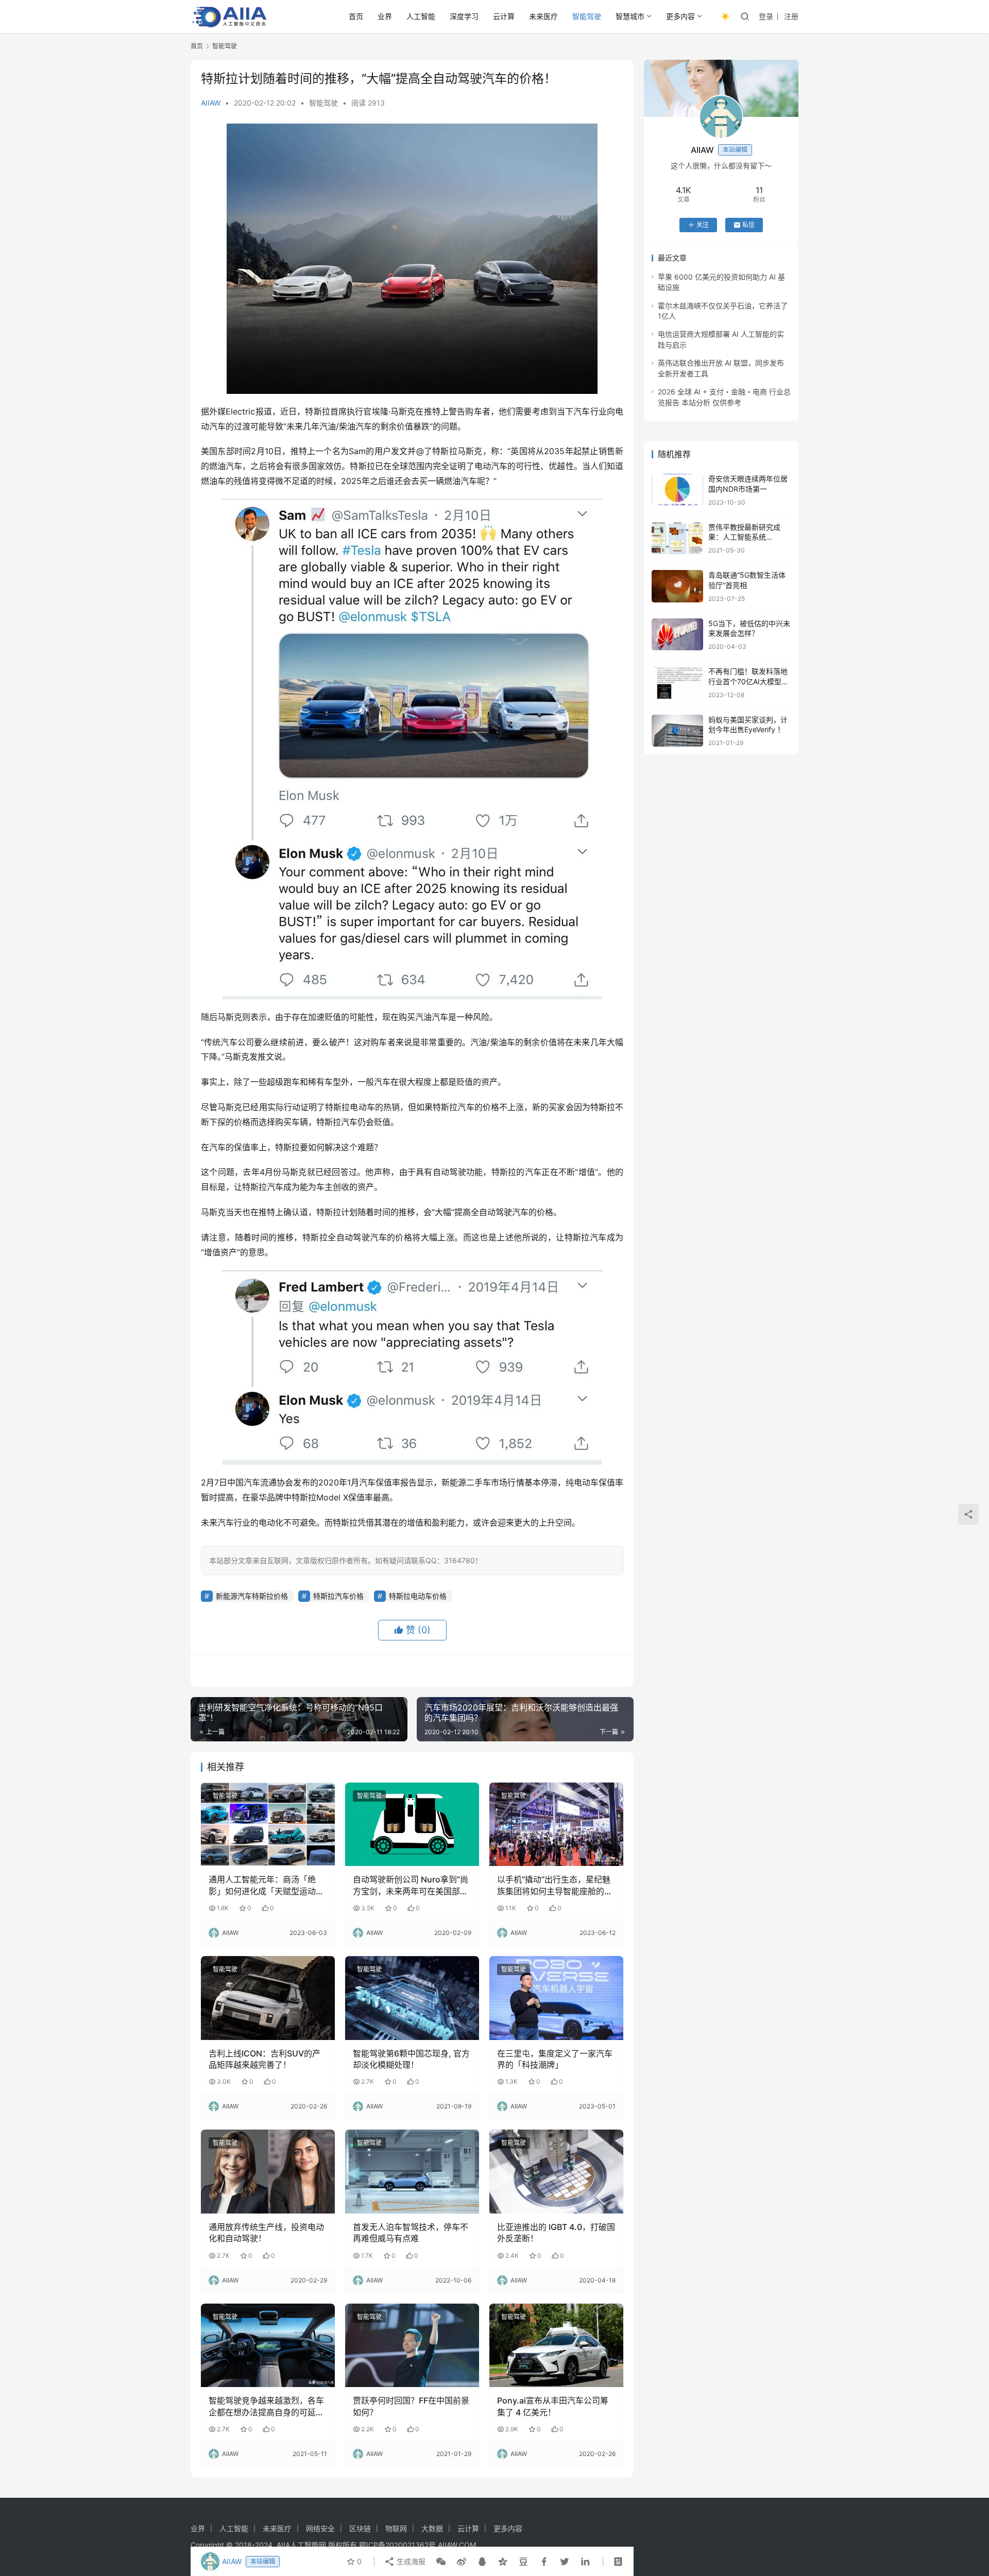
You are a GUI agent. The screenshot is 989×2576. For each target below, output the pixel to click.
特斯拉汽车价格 (338, 1596)
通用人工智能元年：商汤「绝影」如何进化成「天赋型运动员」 (262, 1886)
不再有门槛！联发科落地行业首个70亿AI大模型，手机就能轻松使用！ (748, 681)
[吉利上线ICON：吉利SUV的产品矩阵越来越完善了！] (268, 1998)
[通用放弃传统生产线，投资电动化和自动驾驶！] (268, 2171)
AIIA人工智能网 (301, 2545)
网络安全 (320, 2528)
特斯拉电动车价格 (418, 1596)
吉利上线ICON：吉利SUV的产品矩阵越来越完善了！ (265, 2059)
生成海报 (410, 2561)
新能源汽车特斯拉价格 (252, 1596)
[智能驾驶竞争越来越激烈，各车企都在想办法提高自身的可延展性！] (268, 2345)
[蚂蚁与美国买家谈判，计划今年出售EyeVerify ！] (677, 731)
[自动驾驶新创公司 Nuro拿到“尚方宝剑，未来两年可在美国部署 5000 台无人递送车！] (412, 1824)
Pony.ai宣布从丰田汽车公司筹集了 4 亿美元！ (553, 2406)
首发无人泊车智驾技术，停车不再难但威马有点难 (411, 2233)
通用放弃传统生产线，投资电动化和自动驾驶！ (266, 2233)
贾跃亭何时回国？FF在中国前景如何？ (411, 2406)
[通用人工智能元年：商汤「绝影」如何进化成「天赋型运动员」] (268, 1824)
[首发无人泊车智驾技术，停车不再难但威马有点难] (412, 2171)
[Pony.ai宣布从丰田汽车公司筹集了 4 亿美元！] (556, 2345)
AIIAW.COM (457, 2545)
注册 (791, 16)
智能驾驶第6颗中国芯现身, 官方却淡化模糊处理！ (411, 2059)
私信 (748, 225)
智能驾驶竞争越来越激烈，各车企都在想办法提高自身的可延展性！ (266, 2407)
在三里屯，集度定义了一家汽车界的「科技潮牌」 (555, 2059)
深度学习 (464, 16)
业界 (385, 16)
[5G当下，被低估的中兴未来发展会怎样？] (677, 635)
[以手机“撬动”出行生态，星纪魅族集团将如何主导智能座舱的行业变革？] (556, 1824)
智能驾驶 (587, 16)
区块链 (360, 2528)
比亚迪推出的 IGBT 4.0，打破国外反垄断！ (556, 2233)
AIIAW (211, 103)
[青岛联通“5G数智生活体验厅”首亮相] (677, 586)
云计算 (504, 16)
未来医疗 (543, 16)
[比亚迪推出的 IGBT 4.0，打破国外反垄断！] (556, 2171)
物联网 (396, 2528)
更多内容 (680, 16)
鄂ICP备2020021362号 (397, 2545)
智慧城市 (630, 16)
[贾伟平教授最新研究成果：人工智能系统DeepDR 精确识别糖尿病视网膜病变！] (677, 538)
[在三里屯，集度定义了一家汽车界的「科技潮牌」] (556, 1998)
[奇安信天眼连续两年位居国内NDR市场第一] (677, 490)
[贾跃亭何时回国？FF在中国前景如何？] (412, 2345)
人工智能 (421, 16)
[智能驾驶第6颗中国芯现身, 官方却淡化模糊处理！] (412, 1998)
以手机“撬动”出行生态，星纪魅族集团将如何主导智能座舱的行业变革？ (555, 1886)
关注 (703, 225)
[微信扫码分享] (441, 2562)
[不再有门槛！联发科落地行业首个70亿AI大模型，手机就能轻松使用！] (677, 682)
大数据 (432, 2528)
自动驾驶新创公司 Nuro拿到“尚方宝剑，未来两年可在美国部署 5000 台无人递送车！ (411, 1886)
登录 (766, 16)
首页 (356, 16)
